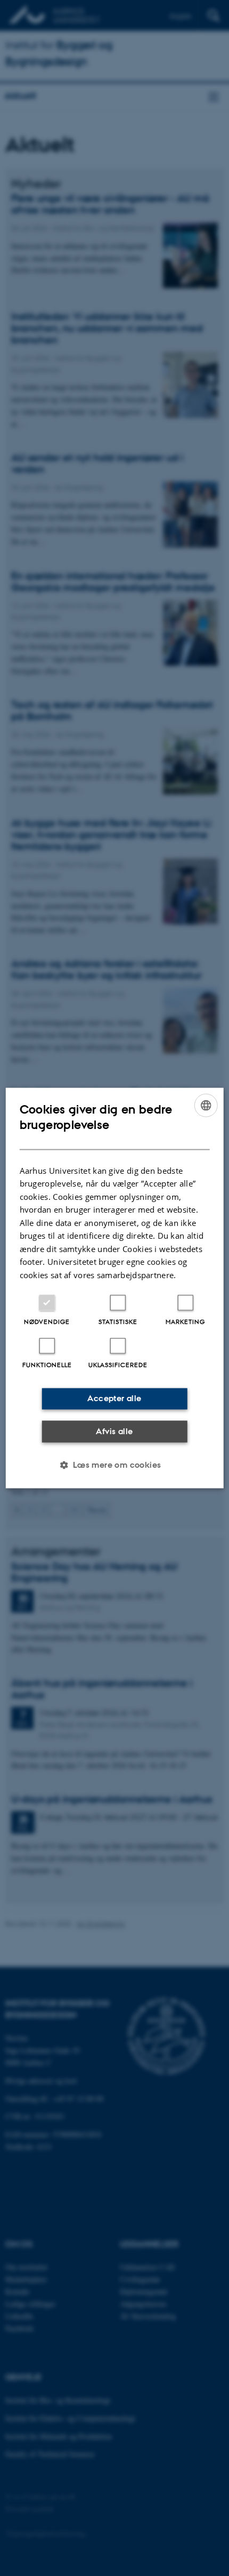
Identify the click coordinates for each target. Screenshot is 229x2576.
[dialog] (115, 1288)
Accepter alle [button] (114, 1398)
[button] (114, 1465)
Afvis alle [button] (114, 1431)
